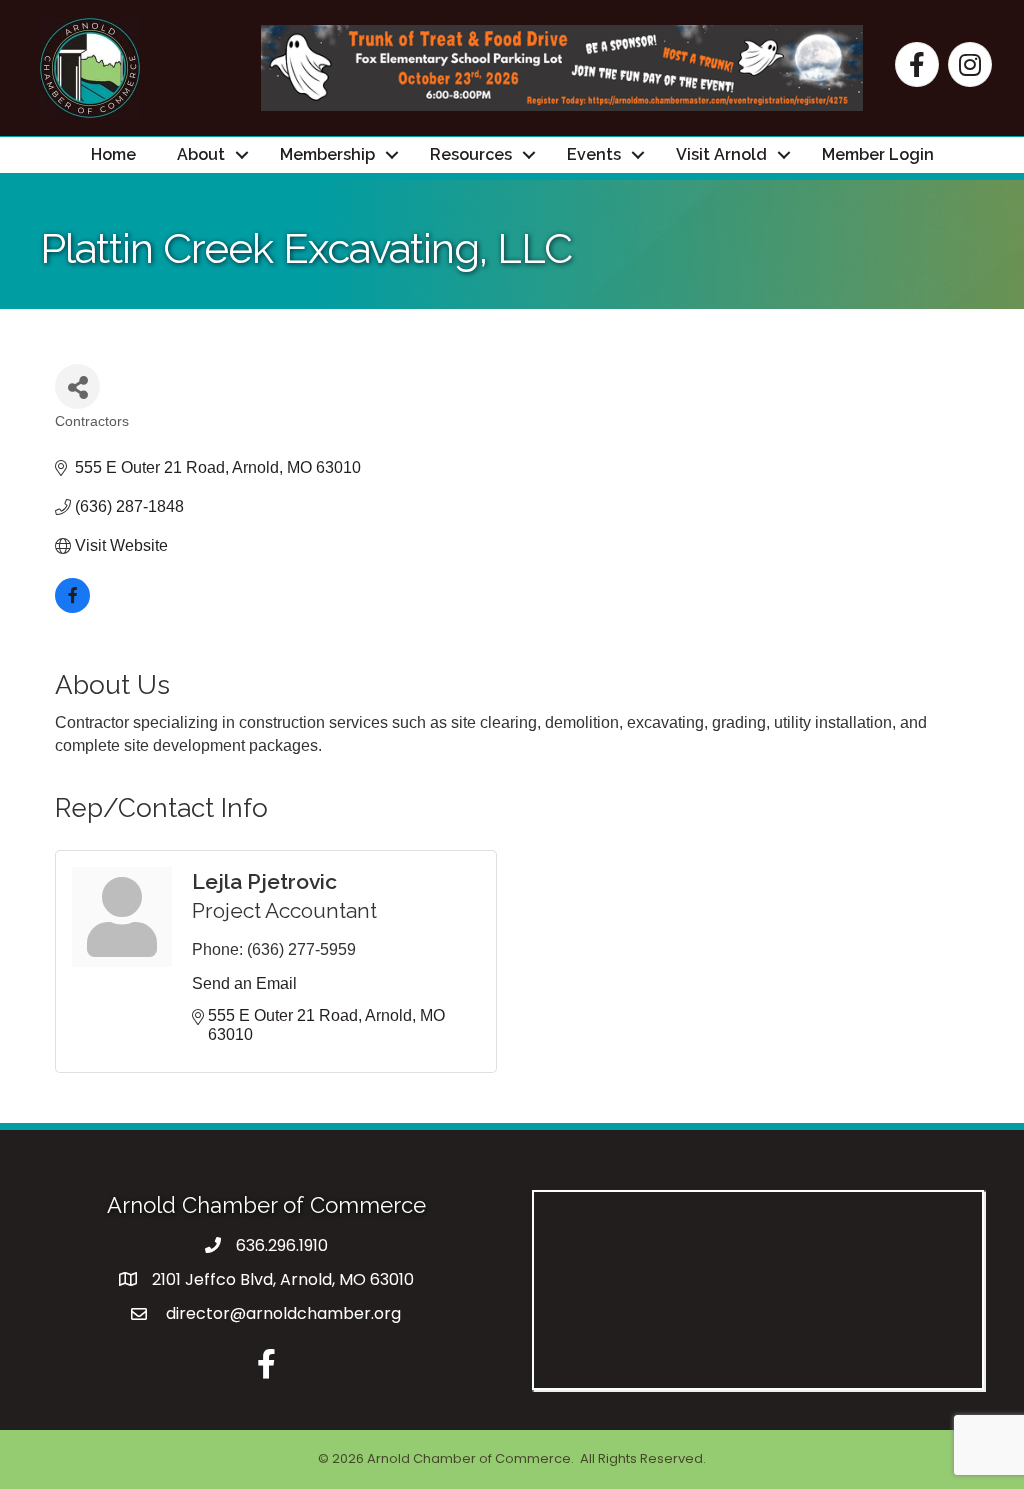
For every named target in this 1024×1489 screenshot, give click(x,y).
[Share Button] (77, 386)
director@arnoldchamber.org (281, 1313)
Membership (327, 154)
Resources (471, 154)
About (201, 154)
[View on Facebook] (72, 607)
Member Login (878, 154)
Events (594, 154)
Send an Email (244, 983)
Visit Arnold (721, 154)
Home (113, 154)
